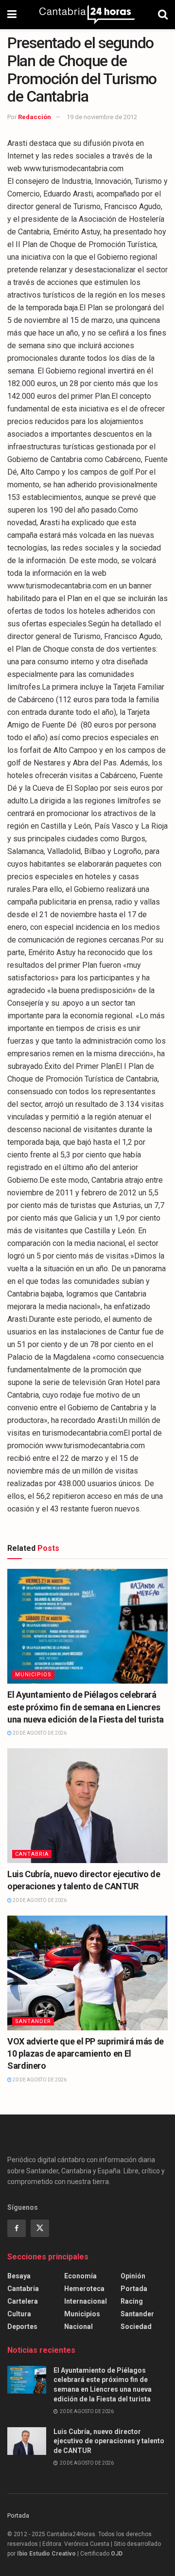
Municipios (33, 1675)
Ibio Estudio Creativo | (48, 2554)
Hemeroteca (84, 2289)
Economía (80, 2276)
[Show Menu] (12, 15)
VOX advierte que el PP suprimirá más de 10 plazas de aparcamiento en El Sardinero (86, 2053)
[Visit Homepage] (87, 15)
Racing (132, 2301)
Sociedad (136, 2327)
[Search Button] (163, 15)
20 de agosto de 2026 (39, 1733)
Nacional (79, 2327)
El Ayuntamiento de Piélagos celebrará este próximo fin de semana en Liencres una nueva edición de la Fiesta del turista (86, 1707)
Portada (134, 2289)
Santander (33, 2021)
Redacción (35, 117)
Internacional (86, 2301)
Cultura (19, 2314)
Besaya (19, 2276)
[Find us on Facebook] (17, 2228)
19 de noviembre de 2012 (102, 117)
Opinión (133, 2276)
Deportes (22, 2327)
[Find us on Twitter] (40, 2228)
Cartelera (23, 2301)
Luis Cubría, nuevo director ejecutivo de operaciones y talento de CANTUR (109, 2441)
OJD (117, 2554)
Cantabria (32, 1854)
